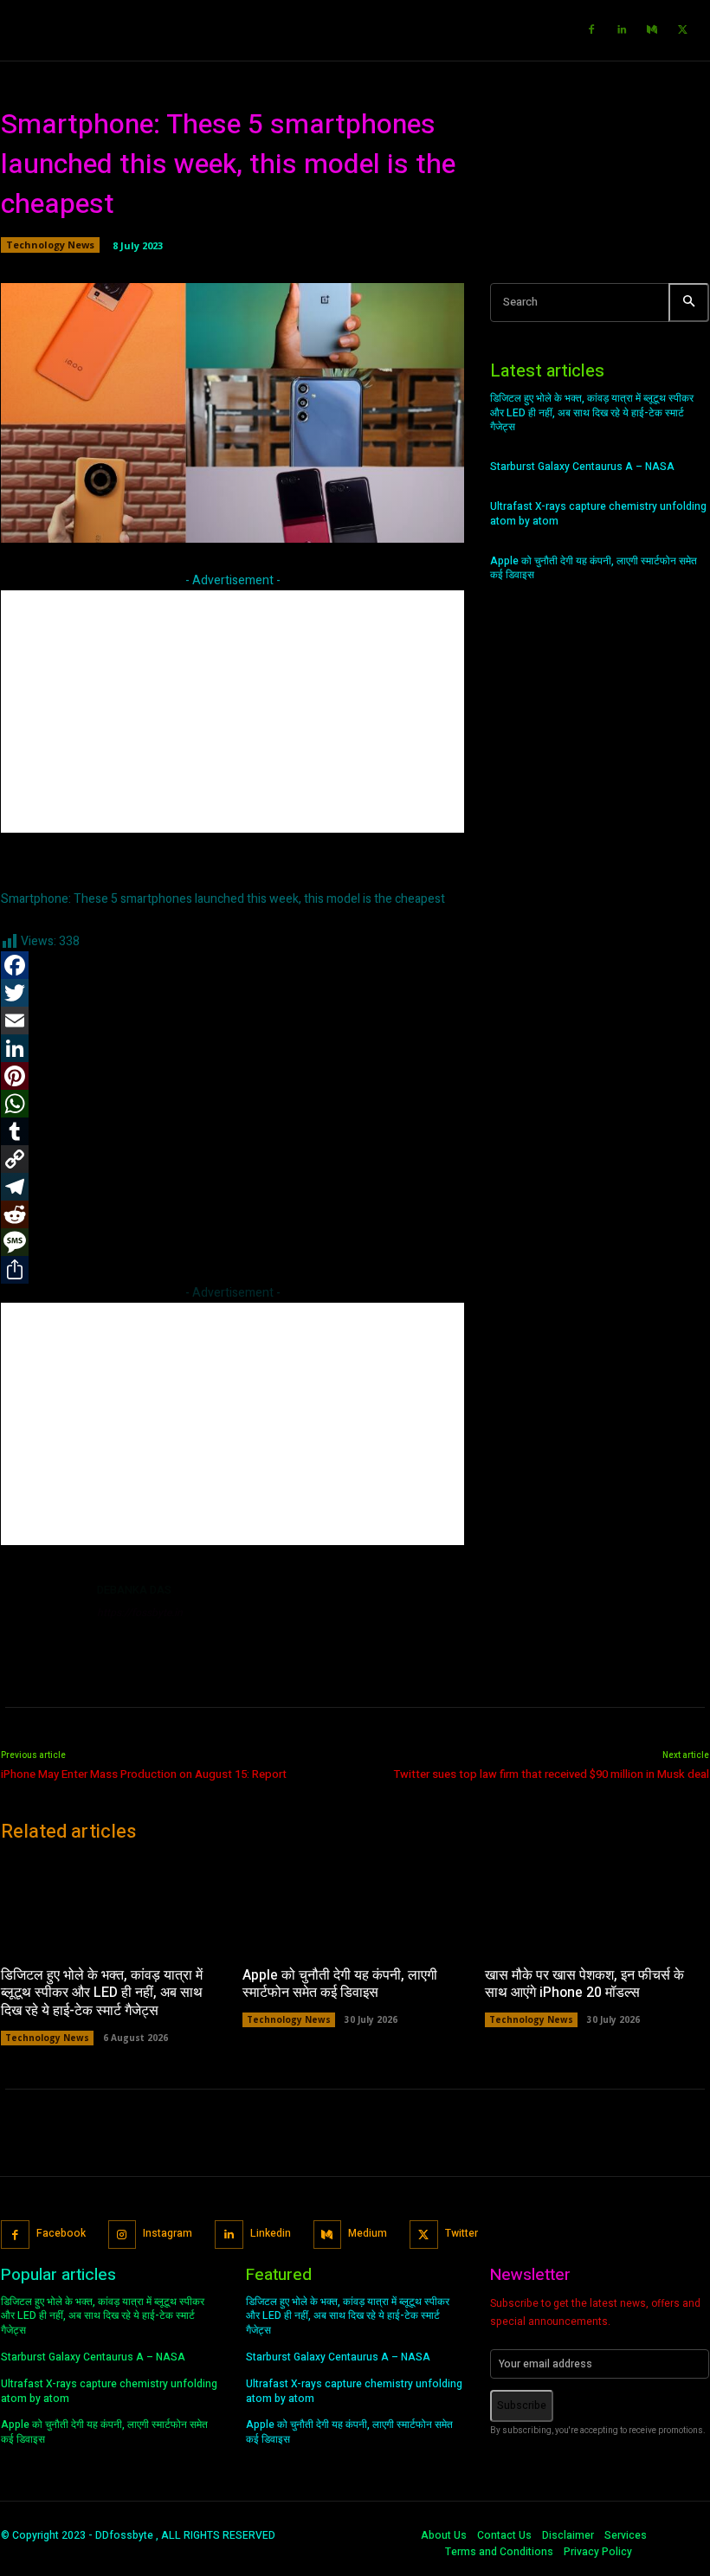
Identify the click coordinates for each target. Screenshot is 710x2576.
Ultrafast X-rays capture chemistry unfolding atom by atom (598, 514)
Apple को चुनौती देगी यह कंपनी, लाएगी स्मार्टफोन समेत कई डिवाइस (594, 568)
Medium (368, 2233)
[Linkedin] (622, 30)
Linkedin (271, 2233)
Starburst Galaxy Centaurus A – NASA (582, 467)
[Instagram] (123, 2235)
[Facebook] (591, 30)
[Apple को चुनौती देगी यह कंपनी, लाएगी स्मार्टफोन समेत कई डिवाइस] (355, 1906)
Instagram (168, 2233)
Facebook (61, 2233)
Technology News (50, 245)
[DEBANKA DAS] (42, 1622)
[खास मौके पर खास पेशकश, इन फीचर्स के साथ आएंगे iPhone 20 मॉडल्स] (597, 1906)
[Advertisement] (232, 712)
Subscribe (522, 2405)
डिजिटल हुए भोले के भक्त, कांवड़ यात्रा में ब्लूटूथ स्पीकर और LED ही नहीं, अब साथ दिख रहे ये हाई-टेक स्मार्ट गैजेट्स (592, 413)
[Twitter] (682, 30)
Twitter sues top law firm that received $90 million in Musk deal (552, 1774)
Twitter (461, 2233)
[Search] (689, 303)
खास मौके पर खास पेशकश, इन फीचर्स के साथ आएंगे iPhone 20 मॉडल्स (584, 1984)
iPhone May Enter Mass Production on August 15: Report (144, 1774)
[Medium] (652, 30)
